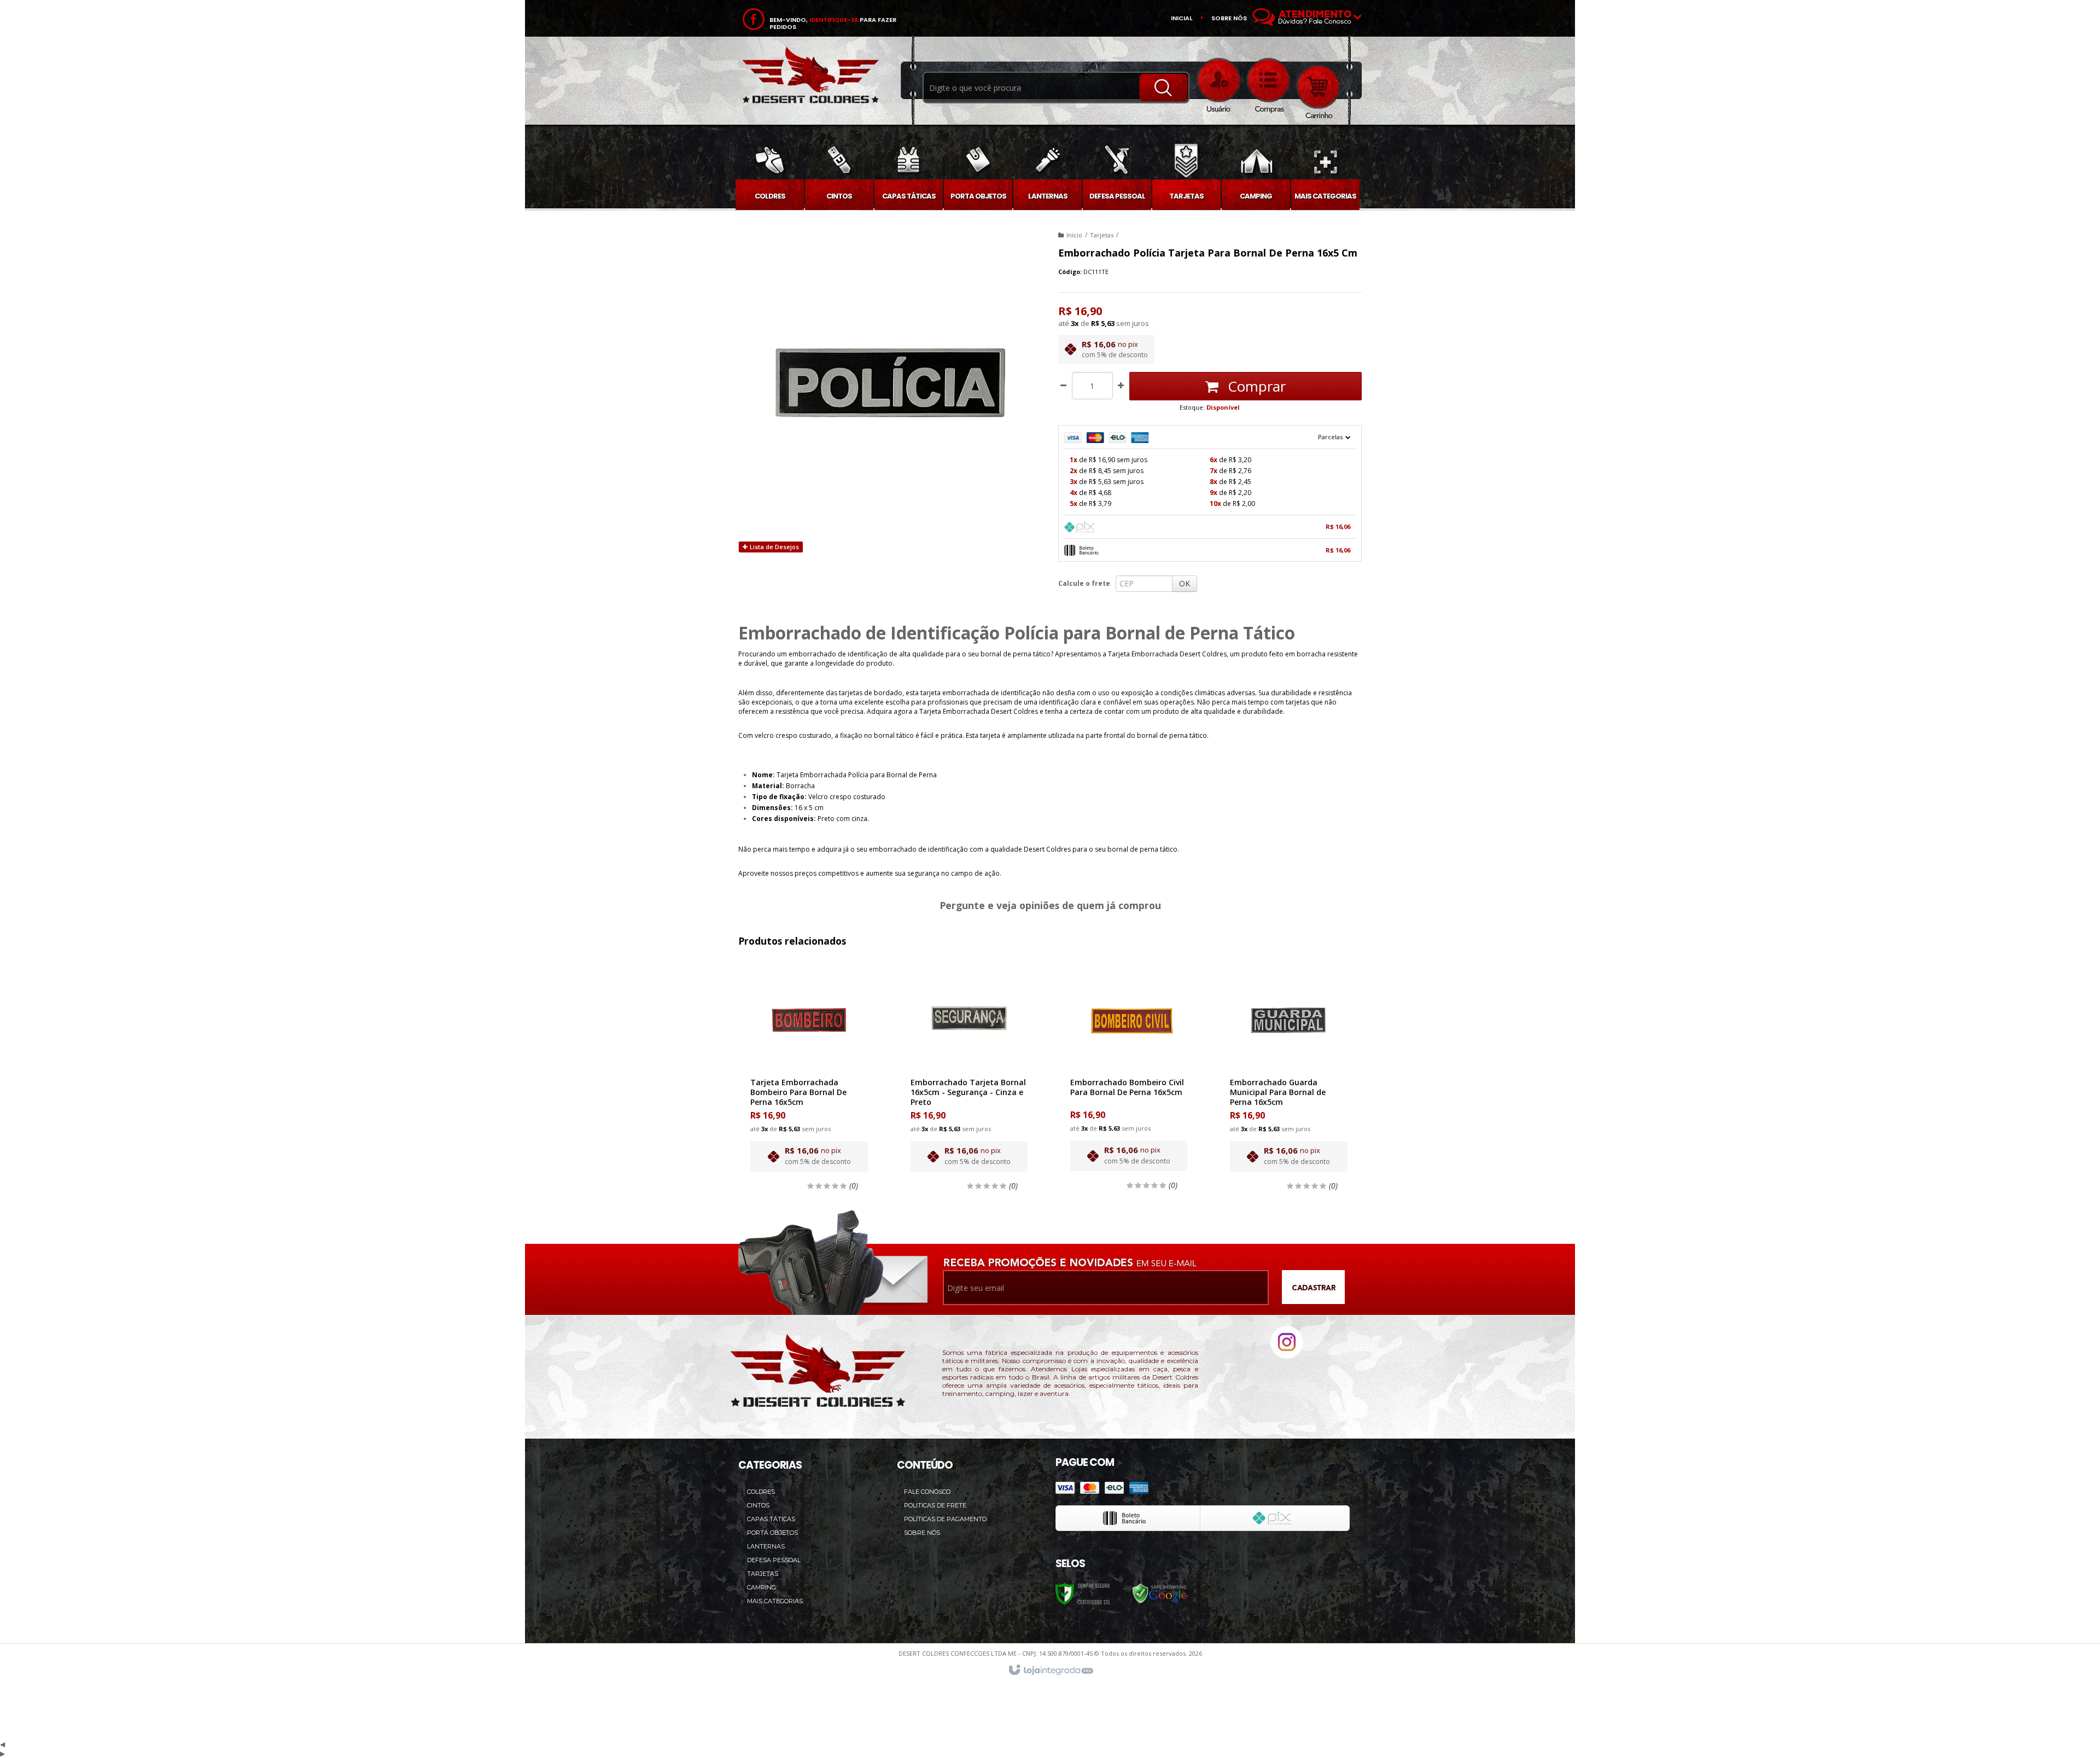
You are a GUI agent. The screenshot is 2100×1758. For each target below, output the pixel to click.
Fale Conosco (927, 1492)
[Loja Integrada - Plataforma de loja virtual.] (1050, 1670)
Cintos (758, 1505)
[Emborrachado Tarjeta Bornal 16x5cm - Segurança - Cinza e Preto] (969, 1074)
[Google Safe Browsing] (1160, 1594)
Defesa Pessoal (774, 1560)
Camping (762, 1587)
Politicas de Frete (935, 1505)
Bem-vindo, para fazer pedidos (833, 24)
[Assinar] (1313, 1289)
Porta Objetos (772, 1533)
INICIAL (1182, 18)
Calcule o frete (1084, 583)
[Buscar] (1163, 88)
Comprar (1255, 386)
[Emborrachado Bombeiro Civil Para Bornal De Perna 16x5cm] (1129, 1074)
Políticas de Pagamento (945, 1519)
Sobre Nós (922, 1533)
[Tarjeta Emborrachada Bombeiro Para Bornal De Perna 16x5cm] (809, 1074)
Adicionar (815, 1125)
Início (1074, 235)
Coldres (761, 1492)
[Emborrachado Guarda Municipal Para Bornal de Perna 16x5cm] (1288, 1074)
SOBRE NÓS (1229, 18)
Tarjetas (1102, 235)
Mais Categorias (775, 1601)
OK (1185, 583)
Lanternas (766, 1546)
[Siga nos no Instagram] (1287, 1356)
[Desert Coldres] (810, 77)
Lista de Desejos (774, 547)
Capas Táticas (771, 1519)
